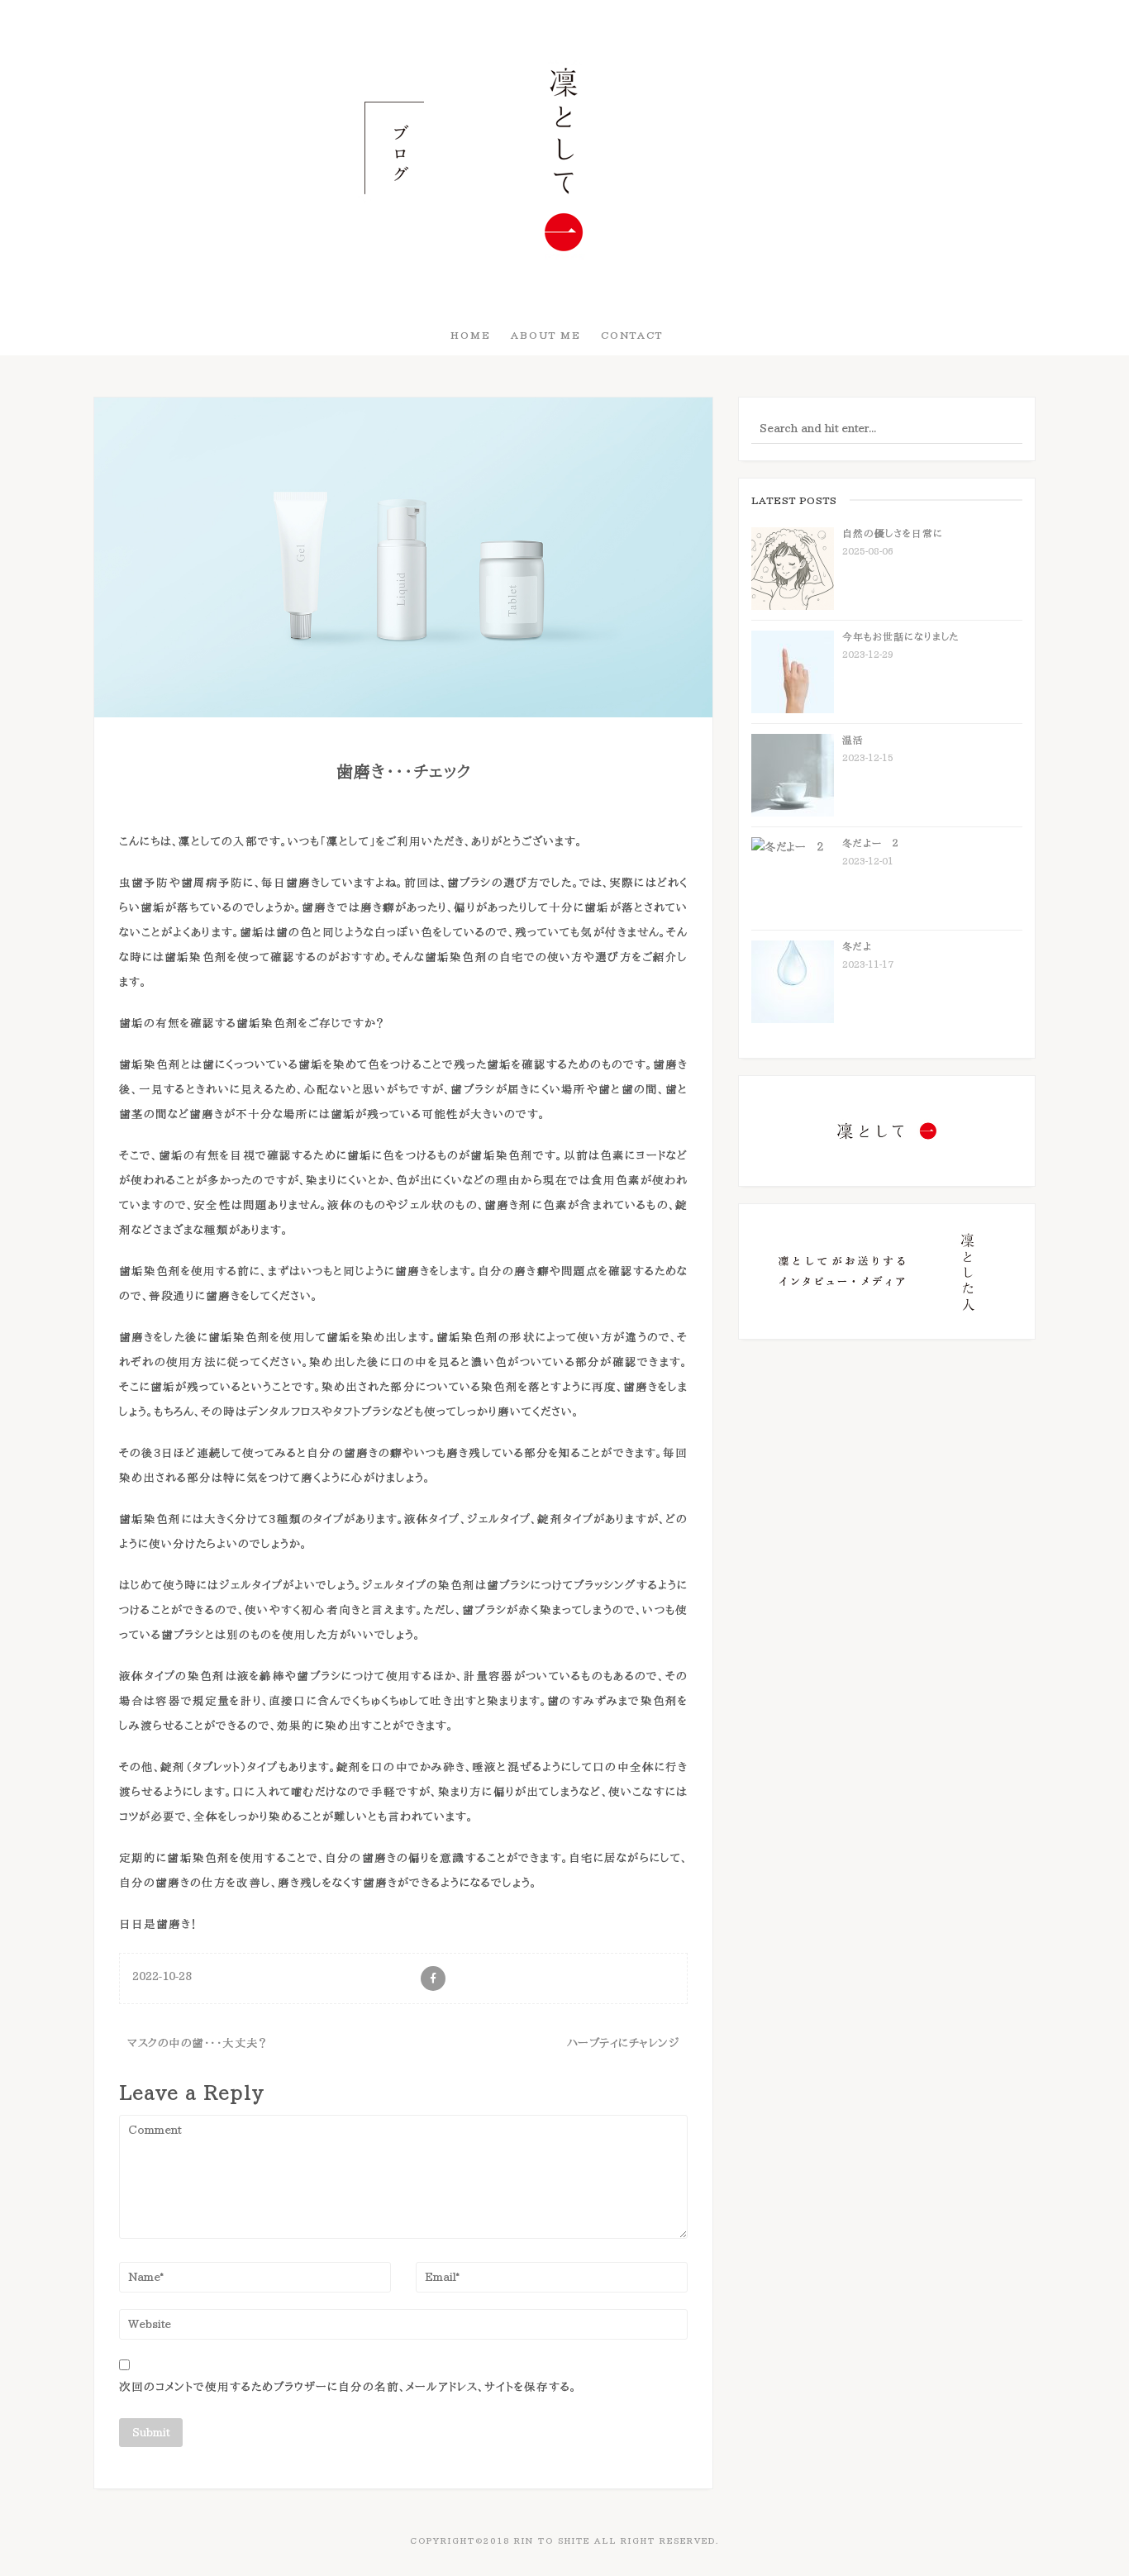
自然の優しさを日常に (893, 533)
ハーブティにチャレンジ (624, 2043)
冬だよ (857, 946)
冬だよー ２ (870, 843)
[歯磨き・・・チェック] (403, 556)
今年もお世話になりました (901, 636)
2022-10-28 (162, 1976)
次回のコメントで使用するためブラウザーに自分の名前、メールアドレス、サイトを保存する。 (348, 2387)
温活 (853, 740)
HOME (471, 335)
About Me (546, 335)
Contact (632, 335)
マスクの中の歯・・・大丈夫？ (197, 2043)
